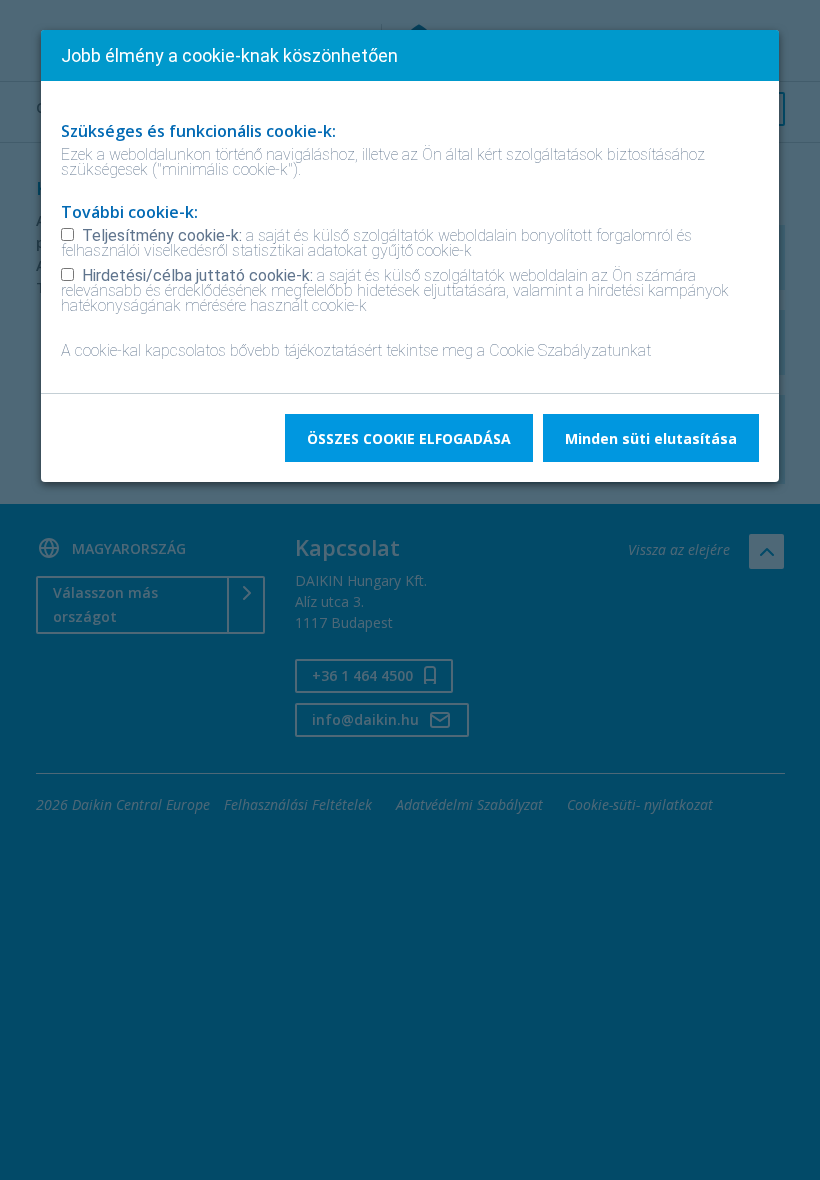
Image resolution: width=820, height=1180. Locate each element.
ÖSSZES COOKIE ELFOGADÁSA (409, 438)
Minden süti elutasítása (651, 438)
